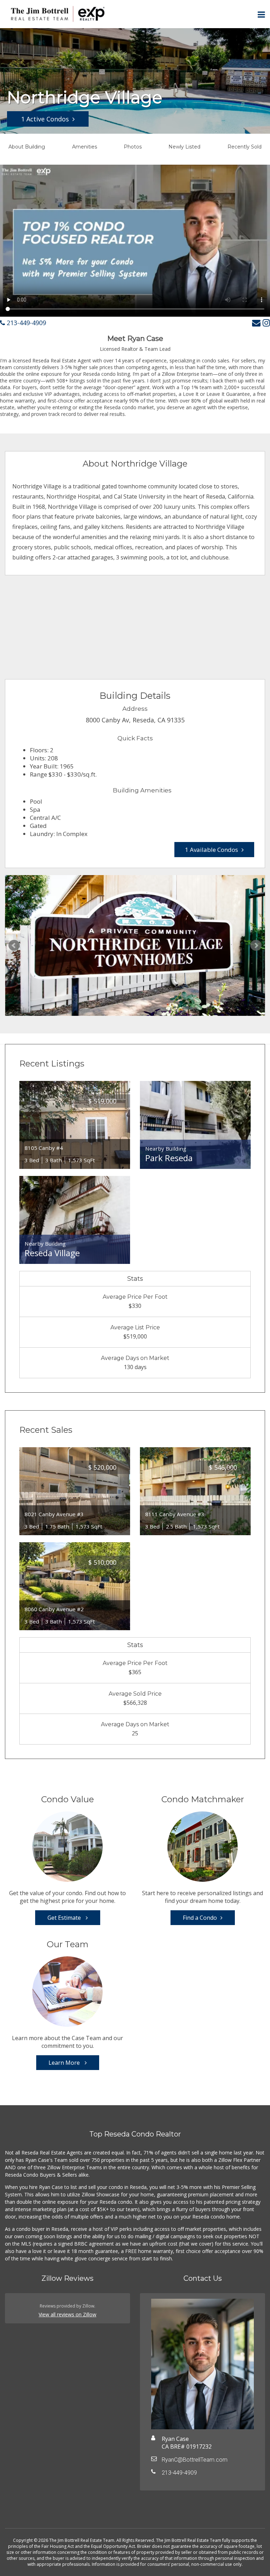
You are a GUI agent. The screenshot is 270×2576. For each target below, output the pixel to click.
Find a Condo (200, 1918)
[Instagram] (266, 322)
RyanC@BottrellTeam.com (195, 2460)
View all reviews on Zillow (67, 2314)
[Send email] (256, 322)
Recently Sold (245, 147)
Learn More (65, 2063)
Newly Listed (184, 147)
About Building (27, 147)
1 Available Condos (211, 850)
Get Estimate (65, 1918)
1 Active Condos (45, 119)
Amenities (85, 147)
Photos (133, 147)
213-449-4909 (25, 323)
